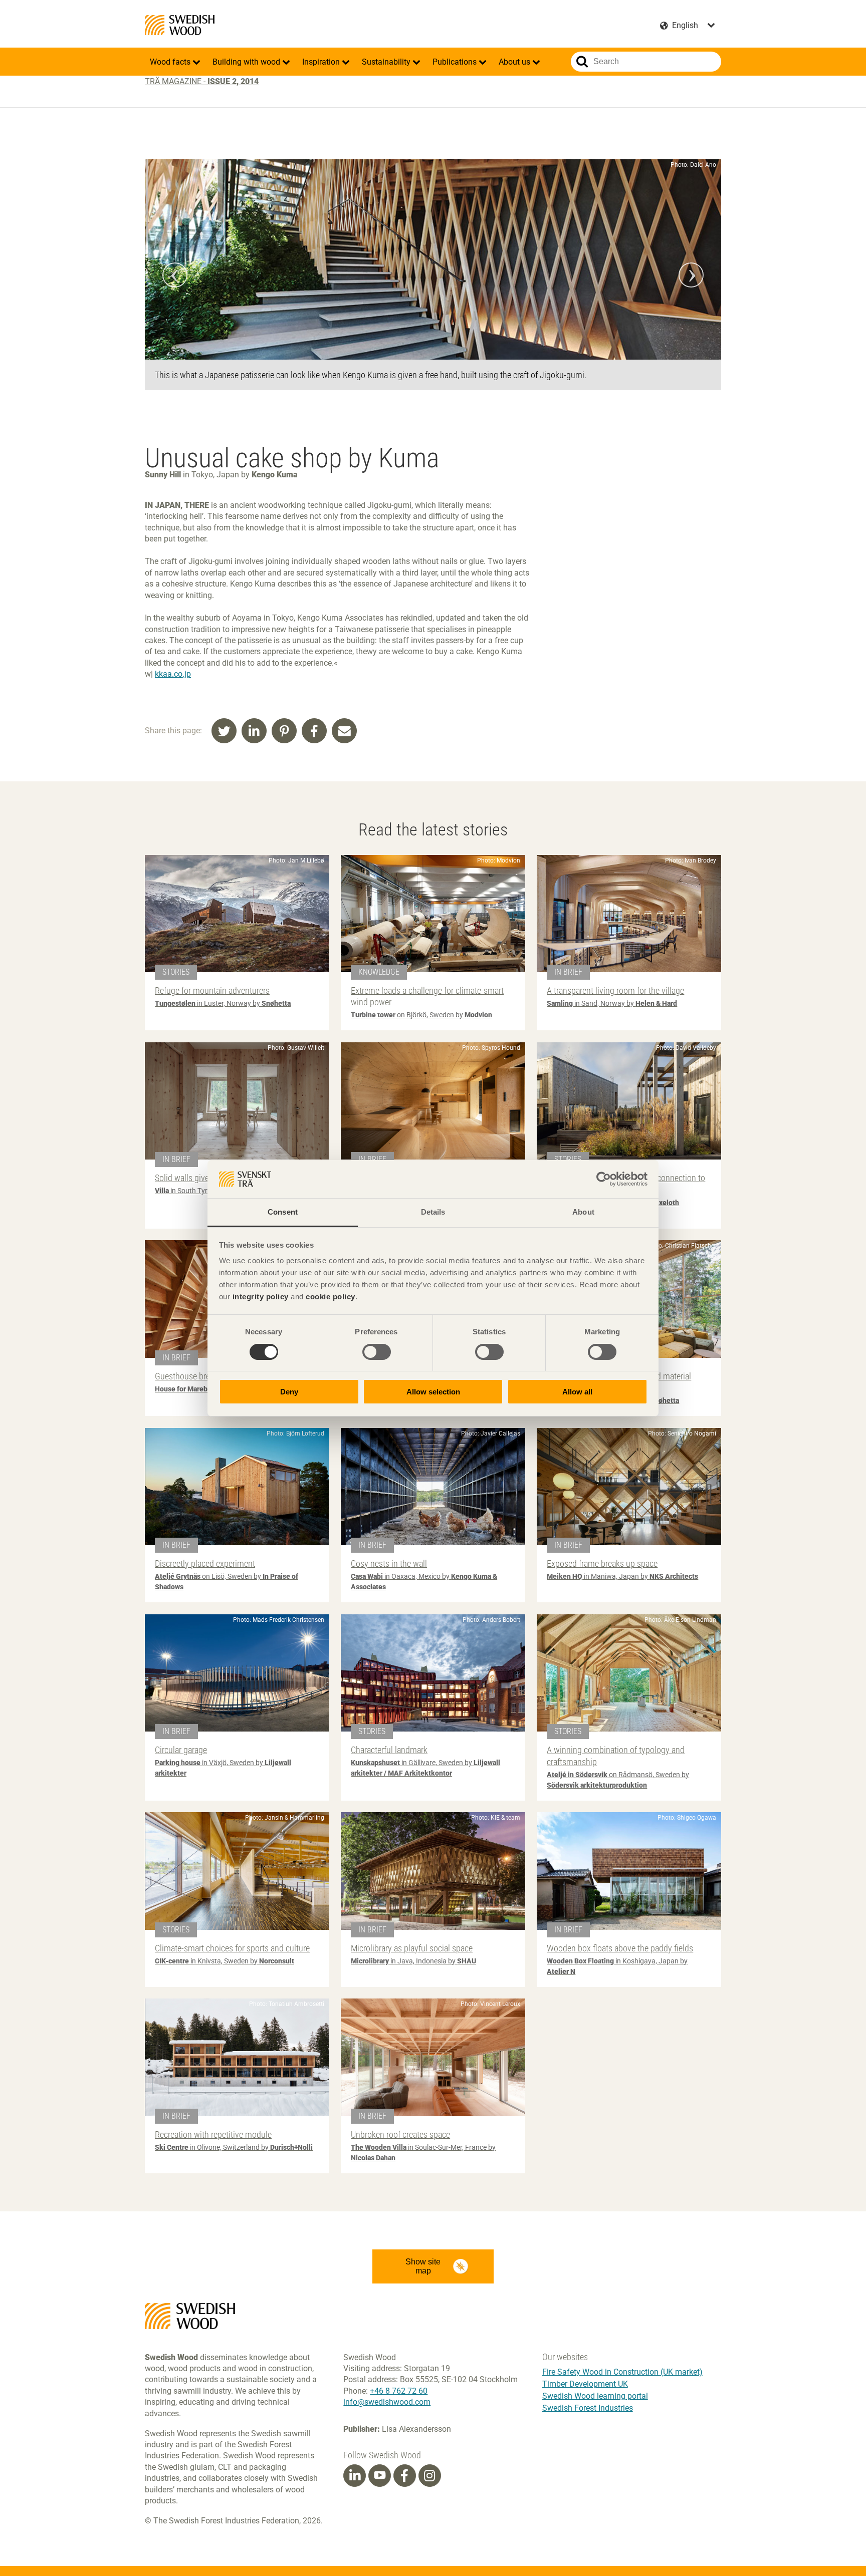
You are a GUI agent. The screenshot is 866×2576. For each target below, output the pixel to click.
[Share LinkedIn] (254, 731)
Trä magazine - (202, 81)
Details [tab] (433, 1212)
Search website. (582, 62)
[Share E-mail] (344, 731)
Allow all (577, 1392)
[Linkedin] (355, 2476)
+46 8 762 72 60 (399, 2391)
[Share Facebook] (314, 731)
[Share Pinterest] (284, 731)
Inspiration (322, 62)
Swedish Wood (180, 25)
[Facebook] (404, 2476)
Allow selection (433, 1392)
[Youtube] (380, 2476)
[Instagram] (429, 2476)
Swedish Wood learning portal (595, 2396)
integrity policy (261, 1297)
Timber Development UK (585, 2384)
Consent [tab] (283, 1212)
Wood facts (171, 62)
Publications (456, 62)
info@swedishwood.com (387, 2402)
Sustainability (387, 62)
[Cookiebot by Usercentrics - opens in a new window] (604, 1179)
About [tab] (583, 1212)
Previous (175, 275)
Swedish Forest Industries (588, 2408)
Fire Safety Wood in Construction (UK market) (622, 2372)
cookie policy (331, 1297)
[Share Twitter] (224, 731)
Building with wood (247, 62)
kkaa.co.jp (173, 674)
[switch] (377, 1352)
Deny (289, 1392)
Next (691, 275)
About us (515, 62)
